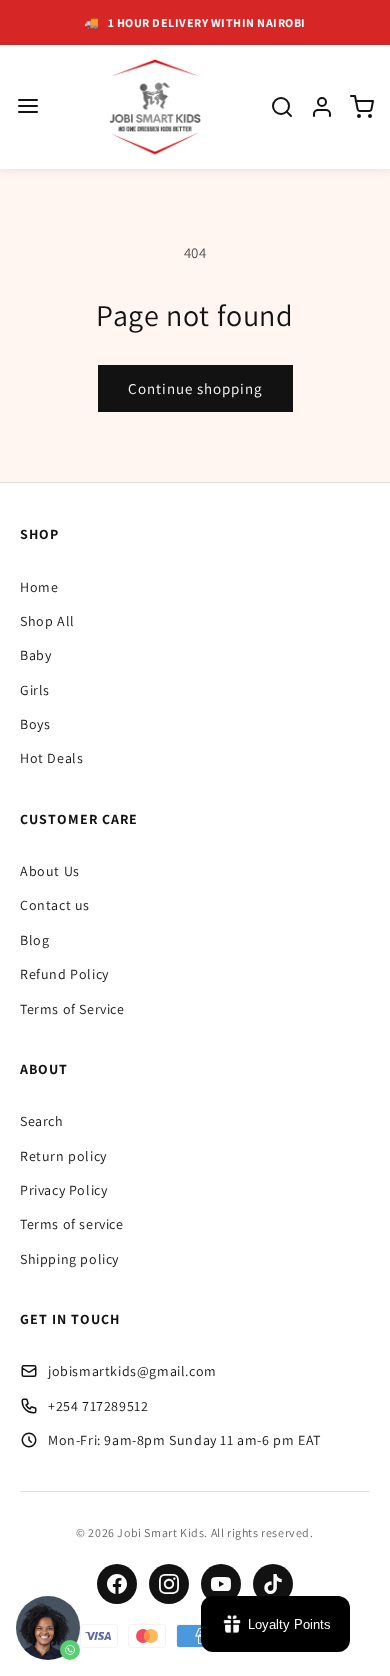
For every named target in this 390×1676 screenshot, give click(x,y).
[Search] (282, 107)
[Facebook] (117, 1584)
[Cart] (362, 107)
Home (39, 587)
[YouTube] (221, 1584)
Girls (35, 690)
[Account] (322, 107)
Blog (34, 940)
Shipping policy (69, 1259)
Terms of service (72, 1224)
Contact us (55, 905)
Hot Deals (51, 758)
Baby (35, 655)
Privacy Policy (63, 1190)
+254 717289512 (98, 1406)
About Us (50, 871)
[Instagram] (169, 1584)
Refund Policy (64, 974)
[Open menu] (28, 107)
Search (42, 1121)
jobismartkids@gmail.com (132, 1371)
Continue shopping (195, 388)
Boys (35, 724)
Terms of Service (72, 1009)
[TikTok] (273, 1584)
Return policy (63, 1156)
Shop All (47, 621)
